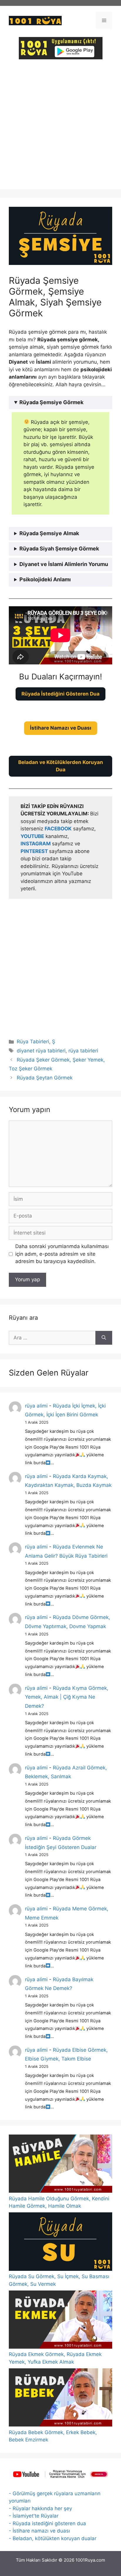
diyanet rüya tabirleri (41, 1051)
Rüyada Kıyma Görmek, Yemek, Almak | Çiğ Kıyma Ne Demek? (67, 1697)
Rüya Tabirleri (33, 1042)
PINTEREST (35, 851)
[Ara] (104, 1338)
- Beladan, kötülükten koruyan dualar (53, 2538)
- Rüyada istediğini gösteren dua (47, 2523)
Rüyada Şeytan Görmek (45, 1078)
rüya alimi (36, 1406)
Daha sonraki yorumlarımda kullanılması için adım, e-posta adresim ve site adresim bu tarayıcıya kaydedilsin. (62, 1254)
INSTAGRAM (36, 844)
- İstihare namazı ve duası (39, 2531)
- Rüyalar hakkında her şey (40, 2508)
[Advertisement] (60, 129)
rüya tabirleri (83, 1051)
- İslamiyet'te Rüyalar (34, 2516)
